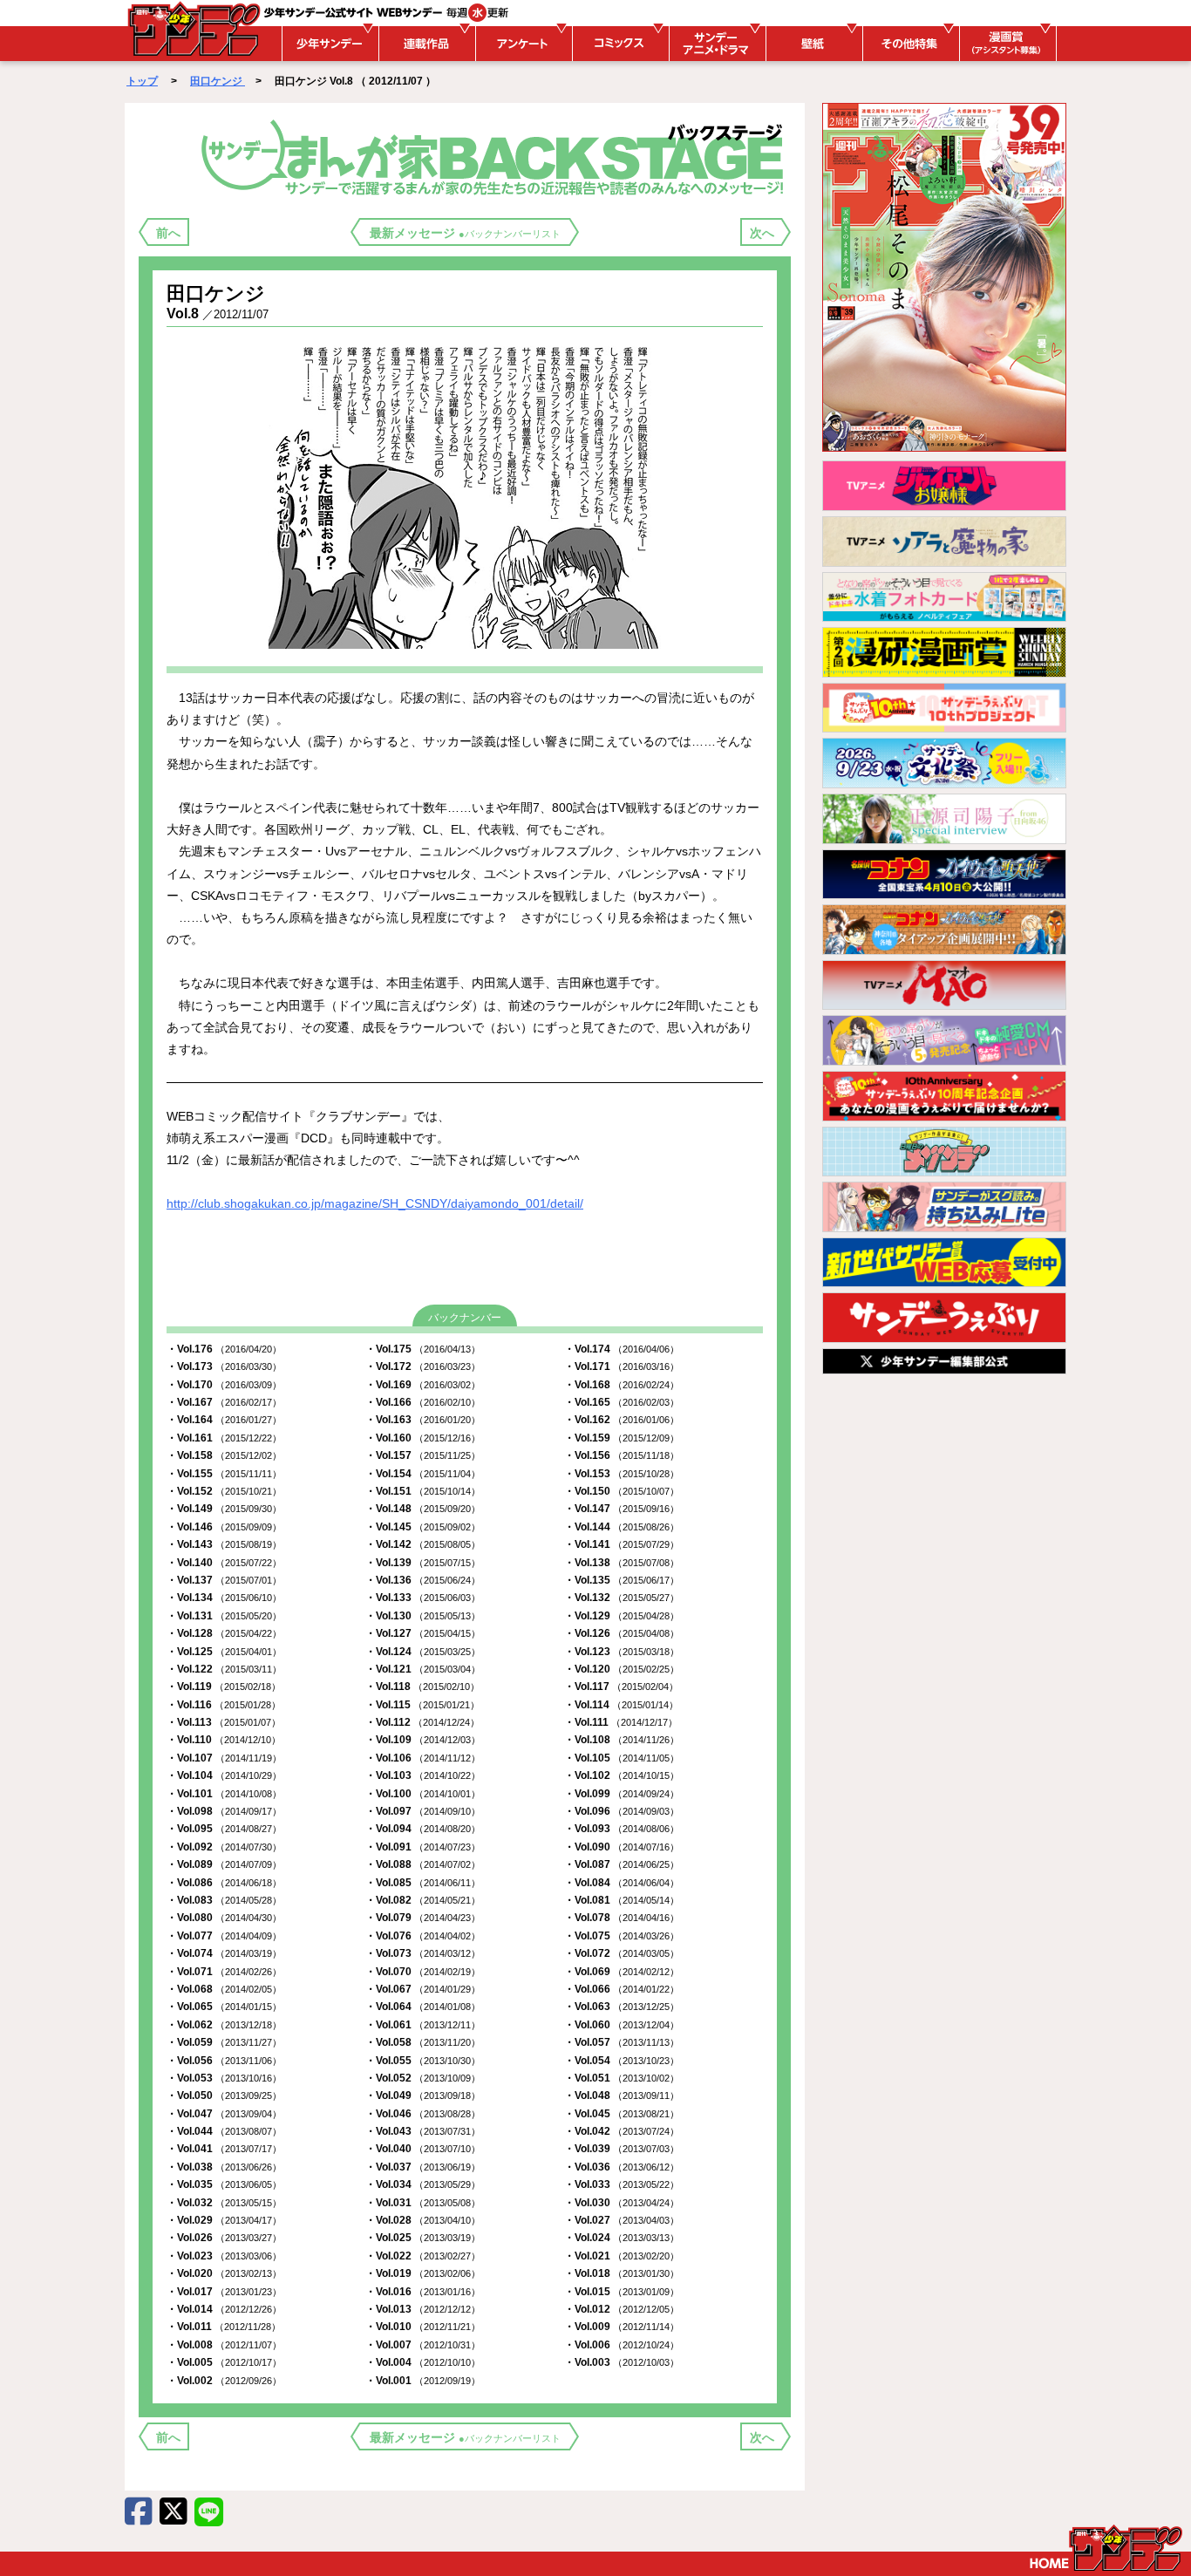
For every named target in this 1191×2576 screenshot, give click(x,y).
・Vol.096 (622, 1811)
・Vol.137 (224, 1580)
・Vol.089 (224, 1864)
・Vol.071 (224, 1972)
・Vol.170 (224, 1385)
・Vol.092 (224, 1847)
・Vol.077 (224, 1936)
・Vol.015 (622, 2292)
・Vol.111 (621, 1722)
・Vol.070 (423, 1972)
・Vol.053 (224, 2078)
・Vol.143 (224, 1544)
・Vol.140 (224, 1563)
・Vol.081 (622, 1900)
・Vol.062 (224, 2025)
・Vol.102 (622, 1775)
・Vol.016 (423, 2292)
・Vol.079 (423, 1918)
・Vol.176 (224, 1349)
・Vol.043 (423, 2131)
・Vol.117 (621, 1687)
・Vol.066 (622, 1989)
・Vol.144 (622, 1527)
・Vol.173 (224, 1366)
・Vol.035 (224, 2184)
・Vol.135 (622, 1580)
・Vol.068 (224, 1989)
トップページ (1106, 2548)
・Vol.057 (622, 2042)
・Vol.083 (224, 1900)
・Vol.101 (224, 1794)
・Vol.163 (423, 1420)
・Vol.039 (622, 2149)
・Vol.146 (224, 1527)
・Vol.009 (622, 2327)
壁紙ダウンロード (812, 44)
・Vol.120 (622, 1669)
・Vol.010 (423, 2327)
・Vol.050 (224, 2096)
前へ (168, 233)
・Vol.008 (224, 2345)
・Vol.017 (224, 2292)
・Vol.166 (423, 1402)
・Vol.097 (423, 1811)
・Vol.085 (423, 1883)
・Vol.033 (622, 2184)
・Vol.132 (622, 1598)
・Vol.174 (622, 1349)
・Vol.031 (423, 2203)
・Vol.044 (224, 2131)
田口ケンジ (218, 81)
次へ (762, 233)
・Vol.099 (622, 1794)
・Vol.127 (423, 1633)
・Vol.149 (224, 1509)
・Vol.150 (622, 1491)
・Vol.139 (423, 1563)
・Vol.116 (224, 1705)
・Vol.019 (423, 2273)
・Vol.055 (423, 2061)
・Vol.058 (423, 2042)
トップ (142, 81)
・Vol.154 (423, 1474)
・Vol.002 (224, 2381)
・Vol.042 (622, 2131)
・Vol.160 (423, 1438)
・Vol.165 (622, 1402)
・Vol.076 (423, 1936)
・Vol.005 (224, 2362)
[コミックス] (618, 44)
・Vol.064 (423, 2007)
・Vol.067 (423, 1989)
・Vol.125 (224, 1652)
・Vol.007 (423, 2345)
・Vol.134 (224, 1598)
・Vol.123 (622, 1652)
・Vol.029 (224, 2220)
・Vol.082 (423, 1900)
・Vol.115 (422, 1705)
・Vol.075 (622, 1936)
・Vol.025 (423, 2238)
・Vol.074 (224, 1953)
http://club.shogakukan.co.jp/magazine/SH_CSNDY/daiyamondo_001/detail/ (375, 1203)
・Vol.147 (622, 1509)
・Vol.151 (423, 1491)
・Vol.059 (224, 2042)
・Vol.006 (622, 2345)
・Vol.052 (423, 2078)
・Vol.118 (422, 1687)
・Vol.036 (622, 2167)
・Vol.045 (622, 2114)
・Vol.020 (224, 2273)
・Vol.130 (423, 1616)
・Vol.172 (423, 1366)
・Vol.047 (224, 2114)
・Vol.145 (423, 1527)
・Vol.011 (224, 2327)
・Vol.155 (224, 1474)
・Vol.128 (224, 1633)
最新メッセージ (465, 233)
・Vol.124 (423, 1652)
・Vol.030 (622, 2203)
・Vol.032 (224, 2203)
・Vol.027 (622, 2220)
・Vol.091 (423, 1847)
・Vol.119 (224, 1687)
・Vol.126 (622, 1633)
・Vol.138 (622, 1563)
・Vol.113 (224, 1722)
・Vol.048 (622, 2096)
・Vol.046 (423, 2114)
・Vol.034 (423, 2184)
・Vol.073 (423, 1953)
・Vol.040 (423, 2149)
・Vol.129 (622, 1616)
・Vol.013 (423, 2309)
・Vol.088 (423, 1864)
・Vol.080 (224, 1918)
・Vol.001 (423, 2381)
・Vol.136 (423, 1580)
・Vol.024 (622, 2238)
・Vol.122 (224, 1669)
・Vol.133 (423, 1598)
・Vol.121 (423, 1669)
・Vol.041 (224, 2149)
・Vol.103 (423, 1775)
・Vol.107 (224, 1758)
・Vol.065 (224, 2007)
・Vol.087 (622, 1864)
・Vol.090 (622, 1847)
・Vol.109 (423, 1740)
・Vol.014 (224, 2309)
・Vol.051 (622, 2078)
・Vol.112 (422, 1722)
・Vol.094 (423, 1829)
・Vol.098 (224, 1811)
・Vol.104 (224, 1775)
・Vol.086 (224, 1883)
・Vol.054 (622, 2061)
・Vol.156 (622, 1455)
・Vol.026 (224, 2238)
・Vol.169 (423, 1385)
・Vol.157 (423, 1455)
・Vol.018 (622, 2273)
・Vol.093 (622, 1829)
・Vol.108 (622, 1740)
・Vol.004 (423, 2362)
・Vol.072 (622, 1953)
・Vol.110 (224, 1740)
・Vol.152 (224, 1491)
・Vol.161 (224, 1438)
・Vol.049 (423, 2096)
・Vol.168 (622, 1385)
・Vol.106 (423, 1758)
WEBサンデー (193, 29)
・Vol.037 (423, 2167)
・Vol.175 (423, 1349)
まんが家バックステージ (496, 156)
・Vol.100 (423, 1794)
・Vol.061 (423, 2025)
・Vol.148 (423, 1509)
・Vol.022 (423, 2256)
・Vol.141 (622, 1544)
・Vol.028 (423, 2220)
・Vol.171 (622, 1366)
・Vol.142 (423, 1544)
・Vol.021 (622, 2256)
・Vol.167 (224, 1402)
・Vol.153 (622, 1474)
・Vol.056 (224, 2061)
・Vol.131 (224, 1616)
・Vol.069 (622, 1972)
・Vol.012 (622, 2309)
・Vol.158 (224, 1455)
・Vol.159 (622, 1438)
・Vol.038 (224, 2167)
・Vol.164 (224, 1420)
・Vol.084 (622, 1883)
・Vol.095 (224, 1829)
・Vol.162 (622, 1420)
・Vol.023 (224, 2256)
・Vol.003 (622, 2362)
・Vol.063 (622, 2007)
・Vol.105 (622, 1758)
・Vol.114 (621, 1705)
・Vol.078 (622, 1918)
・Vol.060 (622, 2025)
